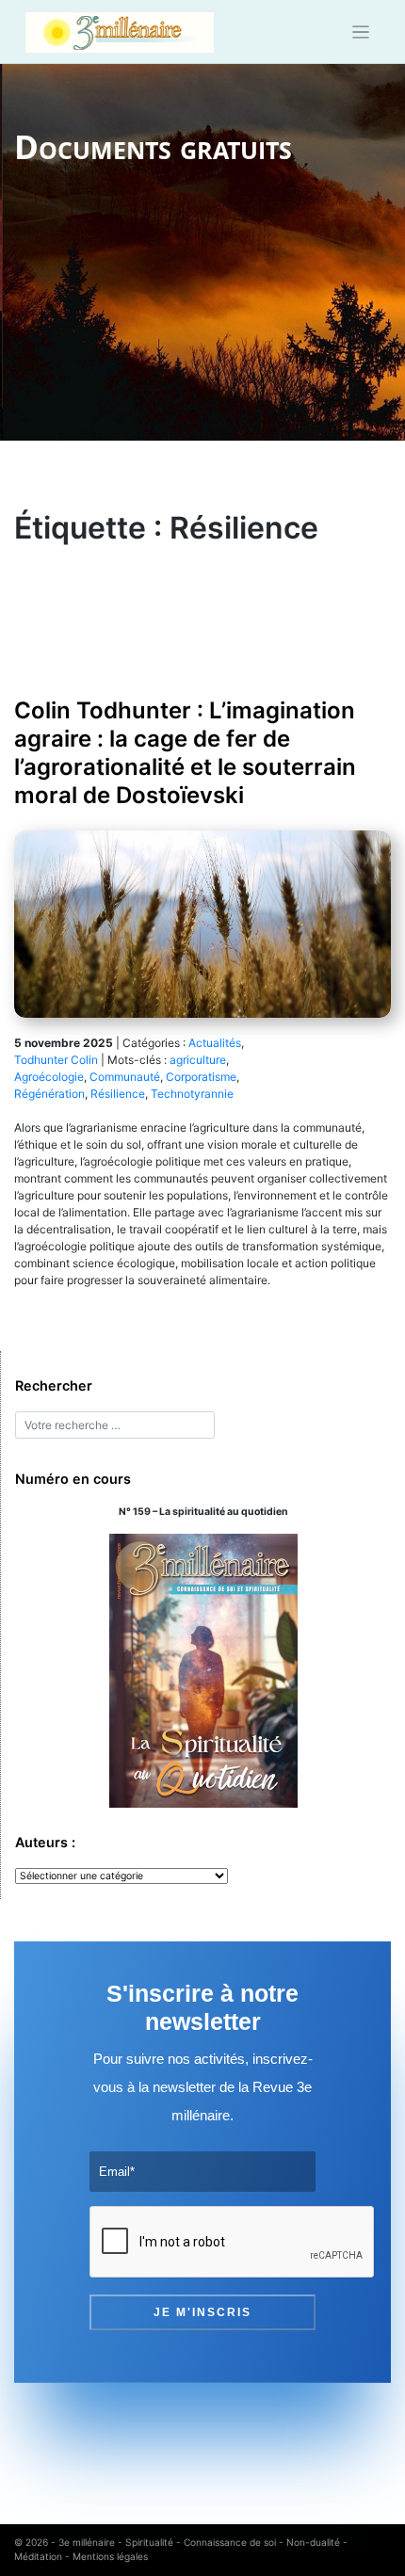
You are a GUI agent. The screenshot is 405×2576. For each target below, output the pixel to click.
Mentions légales (110, 2556)
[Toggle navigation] (361, 32)
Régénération (49, 1094)
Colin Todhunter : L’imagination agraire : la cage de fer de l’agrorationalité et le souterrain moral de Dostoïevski (185, 753)
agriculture (198, 1060)
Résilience (118, 1094)
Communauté (125, 1077)
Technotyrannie (192, 1094)
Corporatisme (201, 1077)
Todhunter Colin (56, 1060)
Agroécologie (49, 1077)
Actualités (215, 1043)
